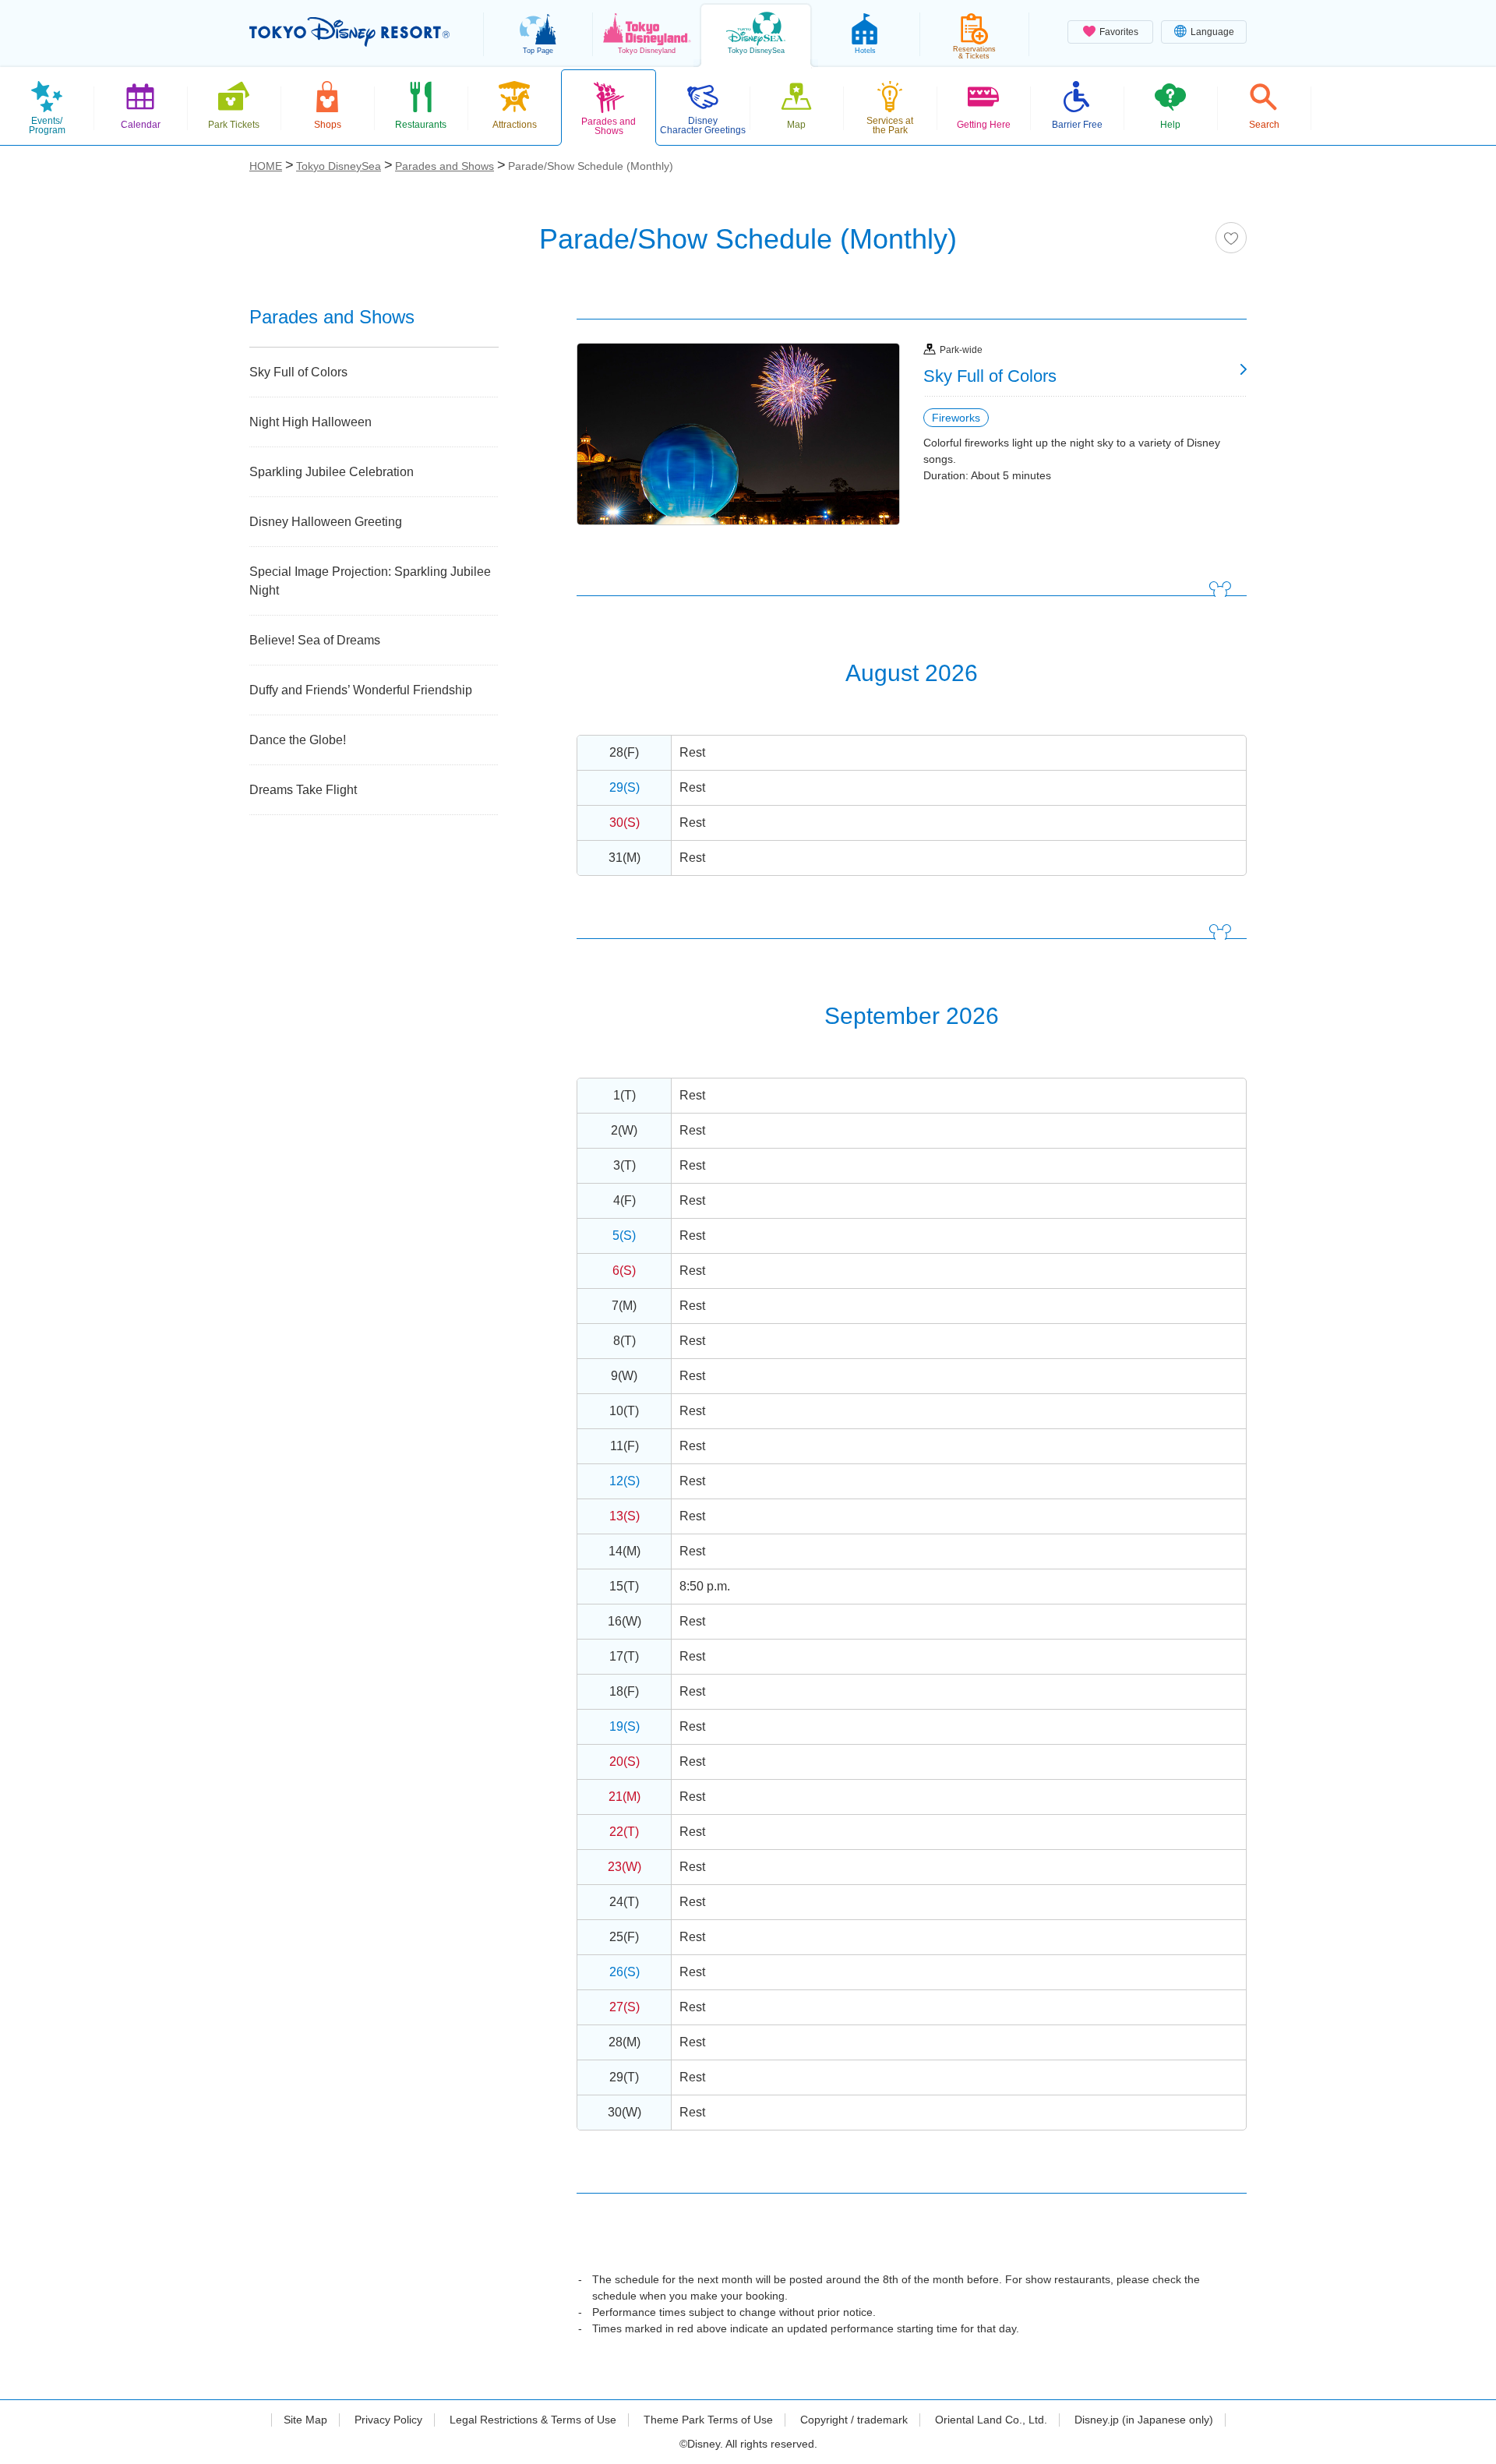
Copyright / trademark (854, 2420)
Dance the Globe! (298, 740)
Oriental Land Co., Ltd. (991, 2420)
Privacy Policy (388, 2420)
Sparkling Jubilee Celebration (332, 472)
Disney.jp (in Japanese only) (1144, 2420)
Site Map (305, 2420)
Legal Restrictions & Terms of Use (533, 2420)
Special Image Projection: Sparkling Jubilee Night (370, 581)
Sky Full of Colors (298, 372)
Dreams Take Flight (303, 790)
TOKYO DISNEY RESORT (349, 32)
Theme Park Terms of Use (708, 2420)
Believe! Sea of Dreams (315, 640)
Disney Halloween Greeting (326, 522)
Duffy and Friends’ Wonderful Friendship (361, 690)
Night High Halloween (310, 422)
